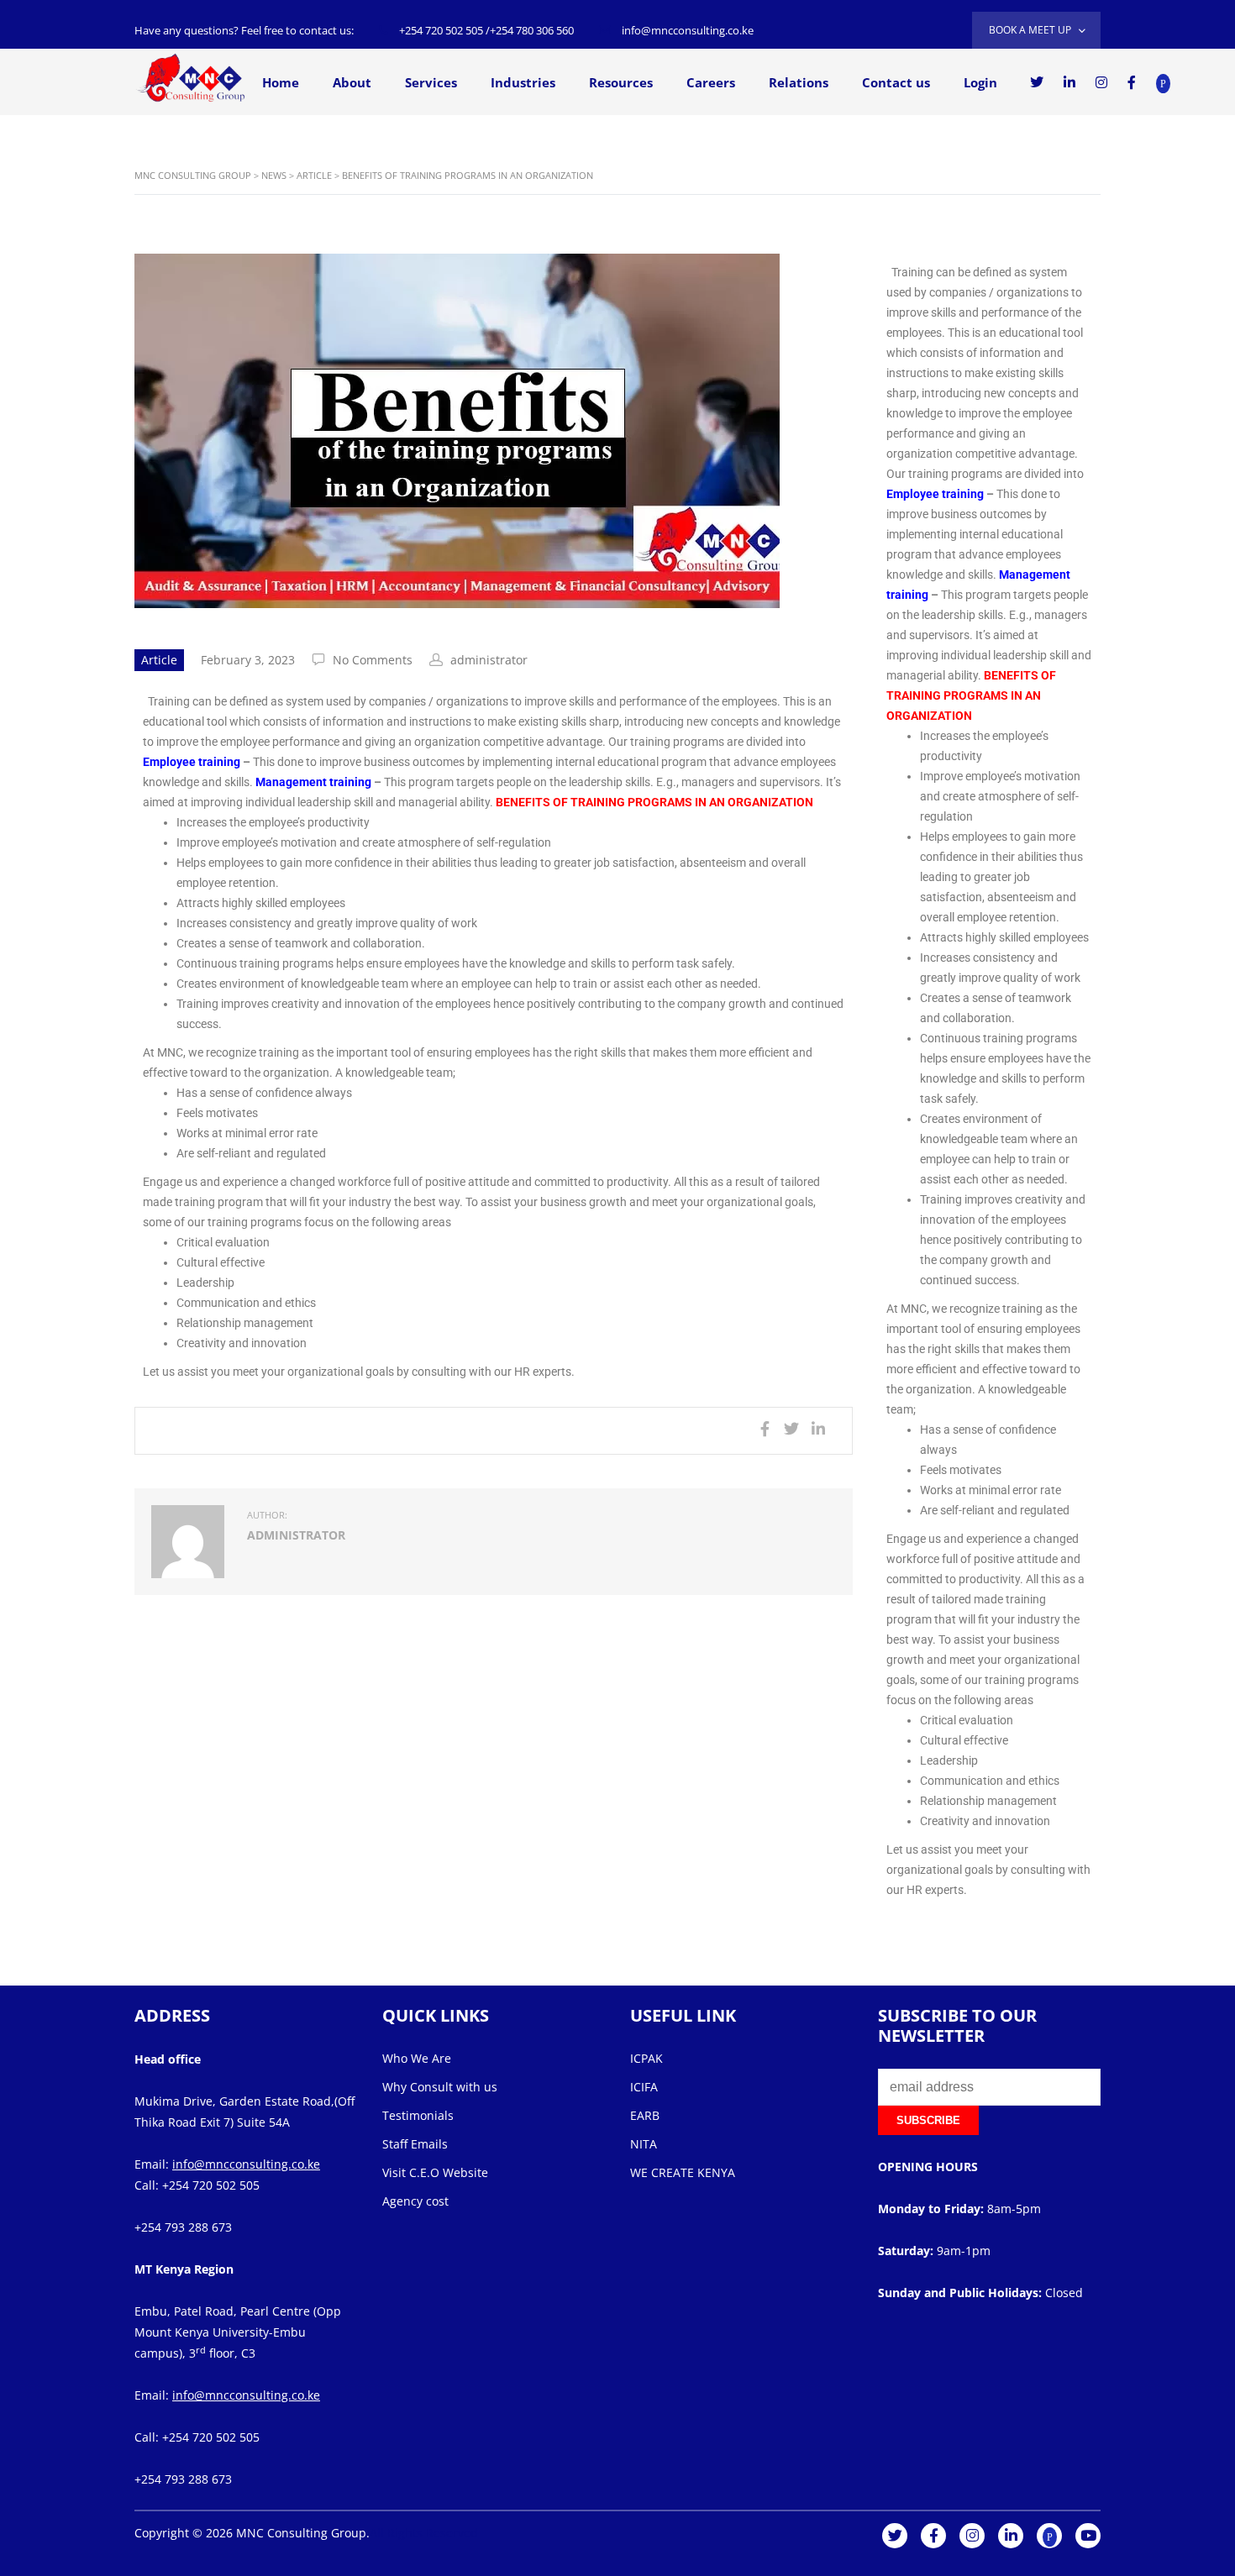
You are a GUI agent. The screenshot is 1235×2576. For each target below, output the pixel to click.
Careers (711, 82)
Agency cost (415, 2201)
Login (980, 82)
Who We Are (417, 2058)
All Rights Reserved (424, 2533)
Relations (799, 82)
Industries (523, 82)
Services (431, 82)
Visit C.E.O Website (435, 2172)
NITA (644, 2144)
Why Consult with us (440, 2087)
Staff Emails (415, 2144)
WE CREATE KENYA (683, 2172)
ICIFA (644, 2087)
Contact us (896, 82)
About (352, 82)
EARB (645, 2115)
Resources (621, 82)
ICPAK (646, 2058)
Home (281, 82)
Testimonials (418, 2115)
